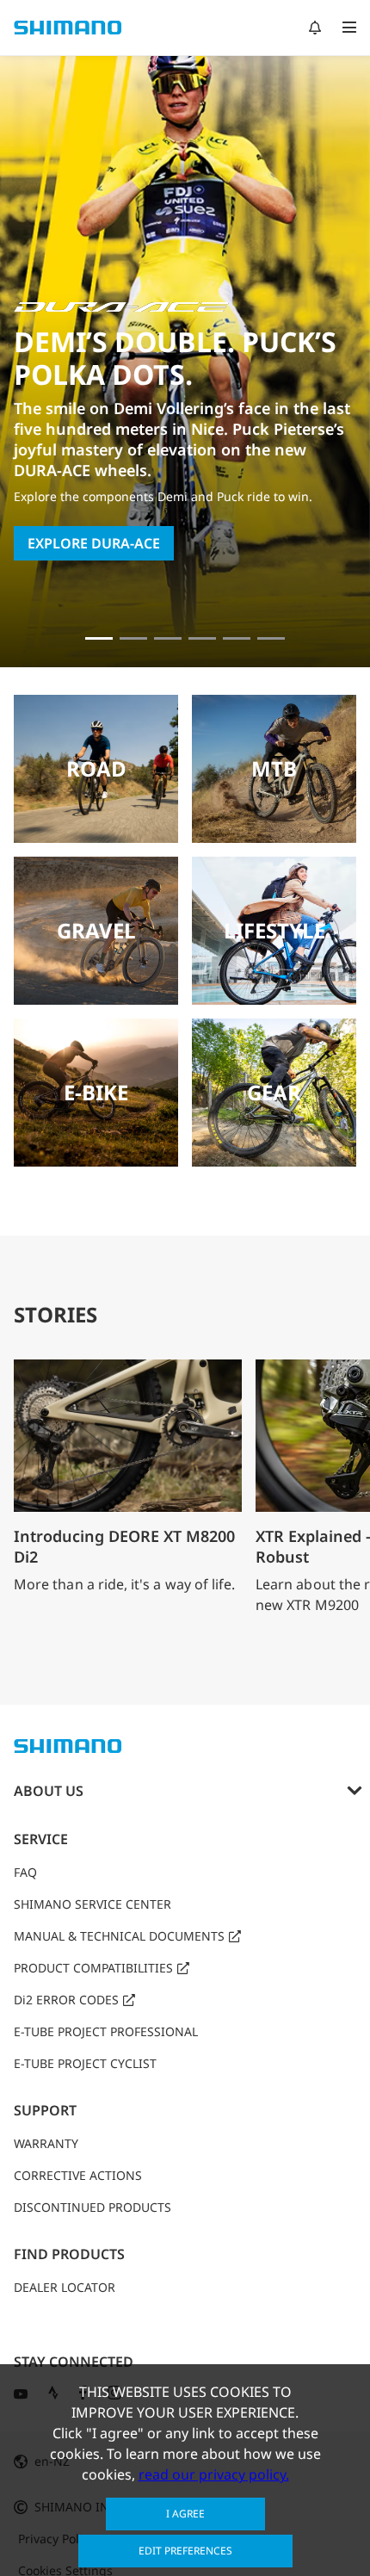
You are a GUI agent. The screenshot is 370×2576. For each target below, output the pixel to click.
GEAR (274, 1092)
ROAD (96, 768)
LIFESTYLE (274, 930)
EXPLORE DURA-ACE (94, 543)
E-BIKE (96, 1092)
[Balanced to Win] (133, 638)
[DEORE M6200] (202, 638)
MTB (274, 768)
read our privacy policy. (214, 2474)
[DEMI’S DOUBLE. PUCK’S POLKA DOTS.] (99, 638)
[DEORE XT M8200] (168, 638)
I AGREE (185, 2514)
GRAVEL (96, 930)
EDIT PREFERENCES (185, 2551)
